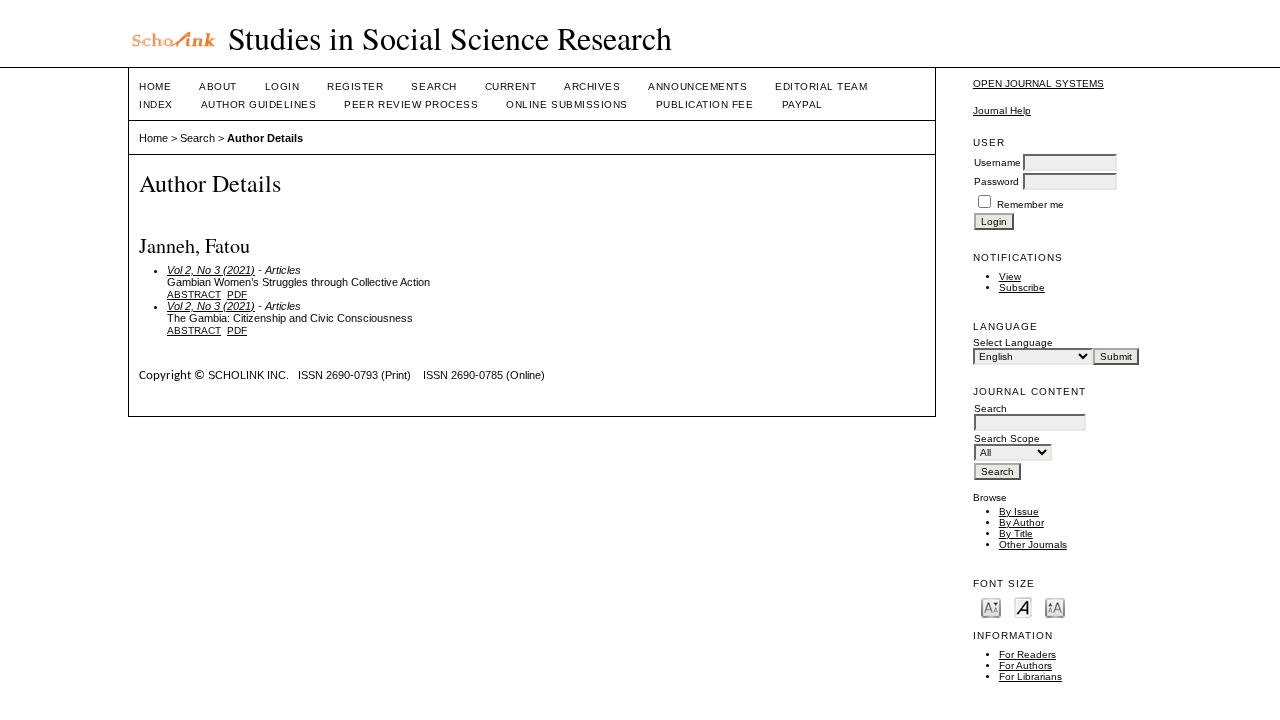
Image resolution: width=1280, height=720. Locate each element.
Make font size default (1023, 606)
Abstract (194, 294)
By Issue (1019, 511)
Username (997, 162)
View (1010, 276)
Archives (592, 86)
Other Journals (1033, 544)
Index (156, 104)
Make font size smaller (991, 606)
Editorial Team (821, 86)
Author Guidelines (259, 104)
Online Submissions (566, 104)
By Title (1016, 533)
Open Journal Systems (1038, 83)
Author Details (265, 138)
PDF (237, 294)
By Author (1021, 522)
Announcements (697, 86)
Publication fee (705, 104)
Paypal (802, 104)
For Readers (1027, 654)
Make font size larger (1055, 606)
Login (282, 86)
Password (996, 181)
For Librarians (1030, 676)
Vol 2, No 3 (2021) (211, 270)
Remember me (1030, 204)
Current (511, 86)
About (218, 86)
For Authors (1025, 665)
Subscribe (1022, 287)
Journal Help (1002, 110)
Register (355, 86)
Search (433, 86)
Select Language (1013, 342)
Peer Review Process (411, 104)
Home (155, 86)
